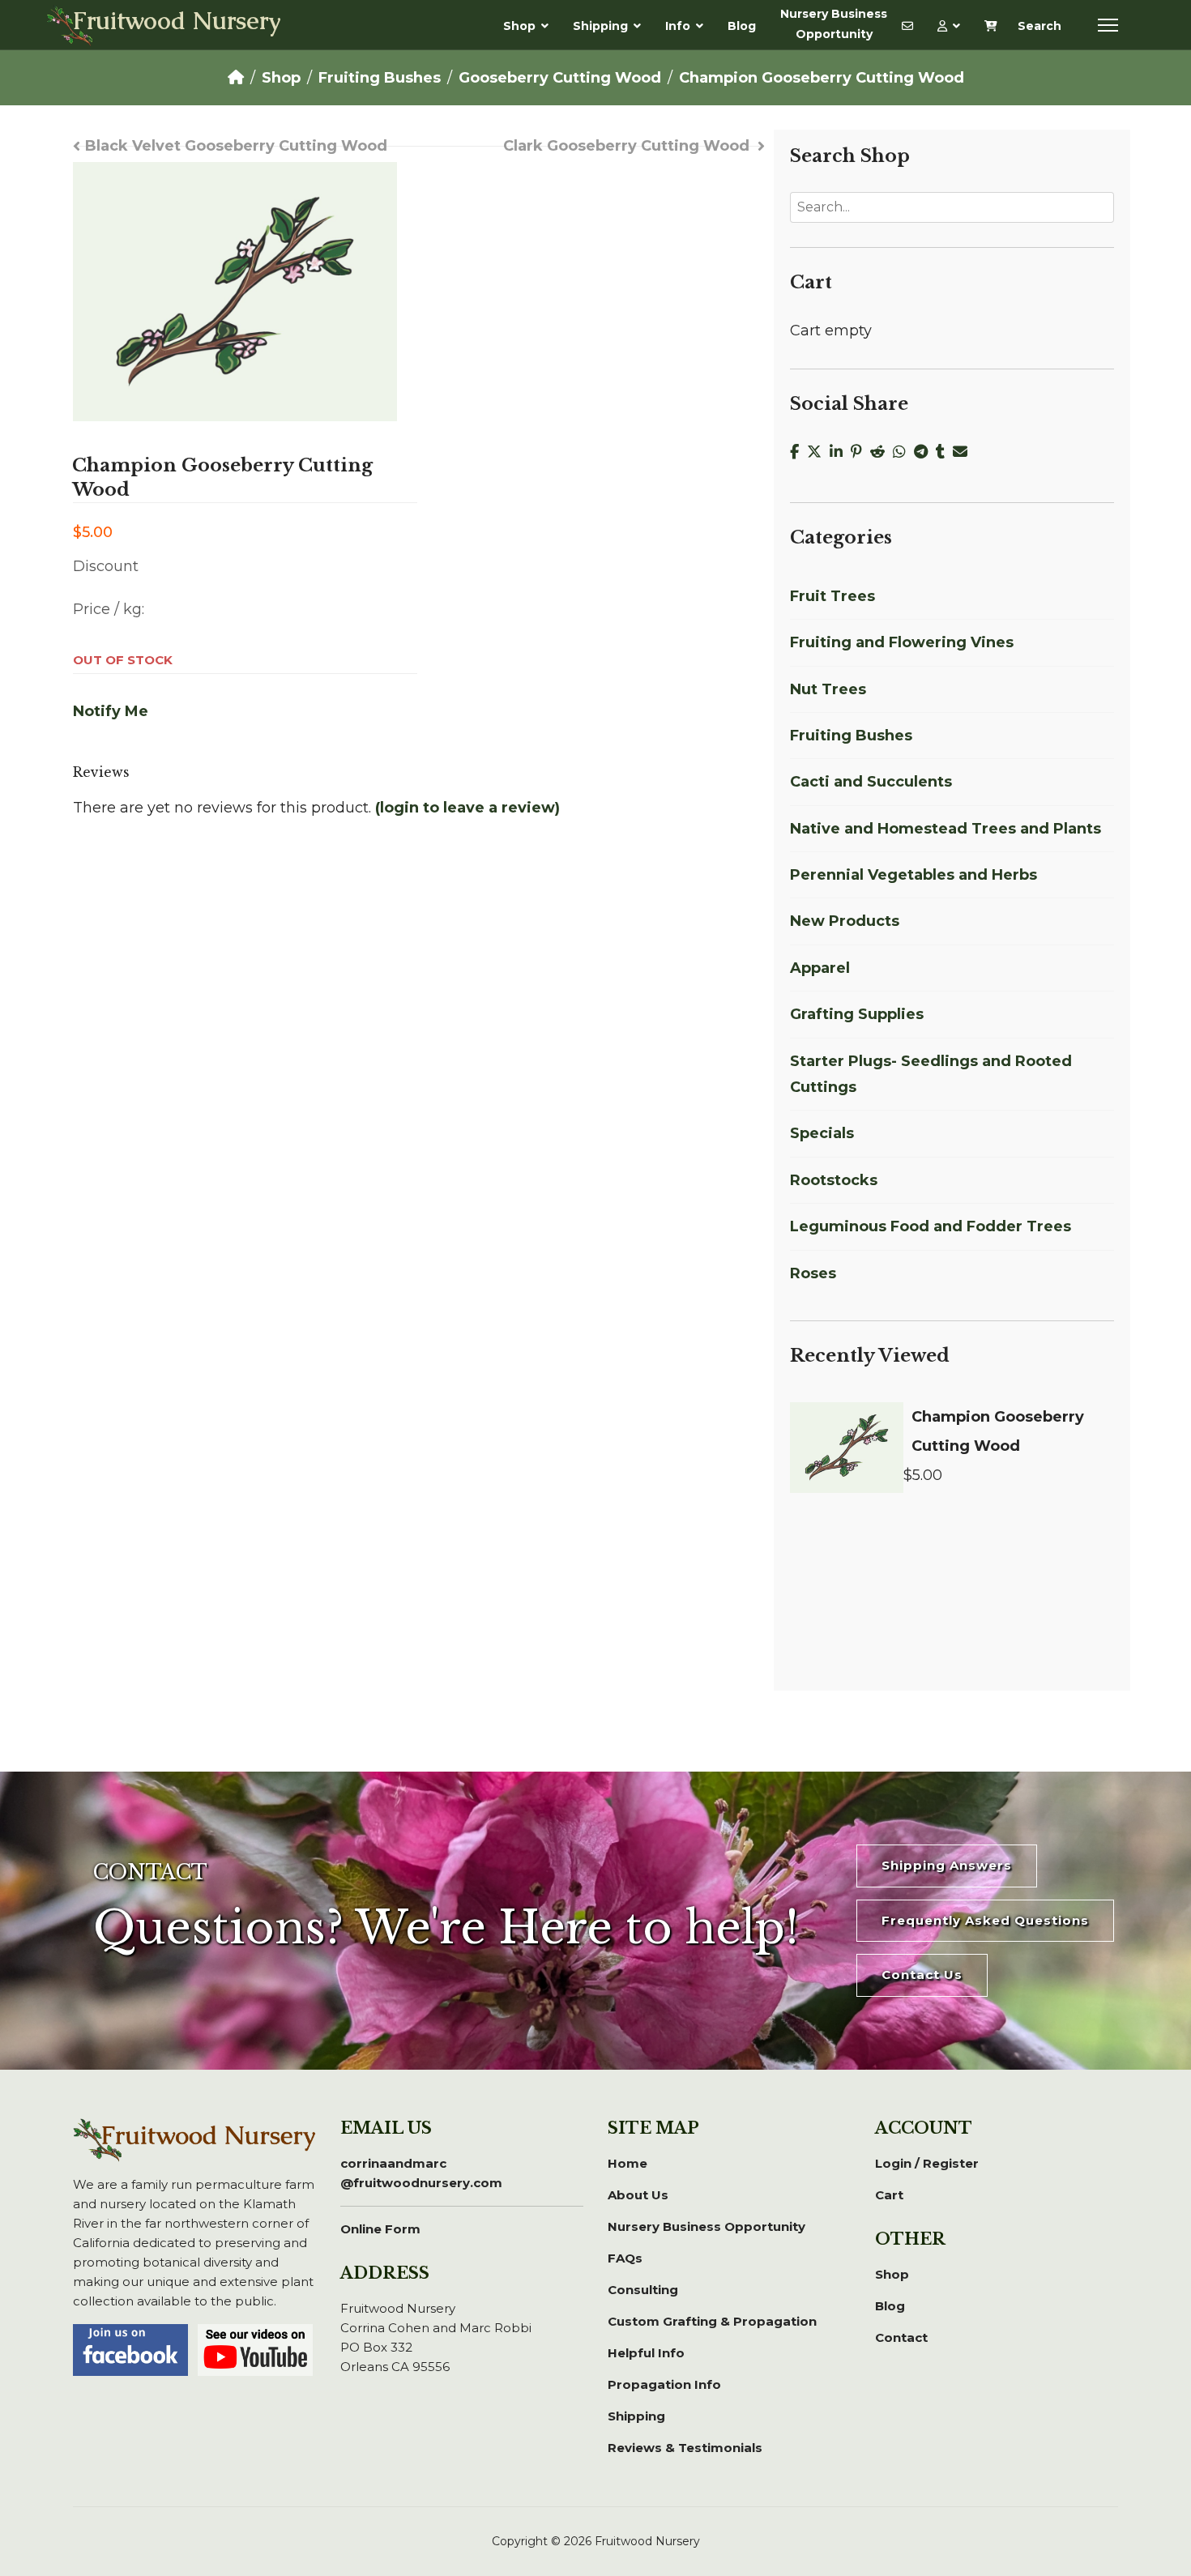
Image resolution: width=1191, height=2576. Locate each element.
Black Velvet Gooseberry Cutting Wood (236, 146)
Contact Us (922, 1975)
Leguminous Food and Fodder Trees (931, 1226)
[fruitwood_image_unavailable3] (235, 292)
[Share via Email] (962, 452)
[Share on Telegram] (925, 452)
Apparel (820, 968)
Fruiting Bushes (851, 736)
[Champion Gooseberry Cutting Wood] (847, 1448)
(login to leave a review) (467, 808)
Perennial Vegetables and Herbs (914, 875)
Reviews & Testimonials (685, 2448)
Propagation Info (664, 2384)
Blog (742, 26)
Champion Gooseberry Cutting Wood (998, 1431)
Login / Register (927, 2163)
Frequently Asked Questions (985, 1920)
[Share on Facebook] (798, 452)
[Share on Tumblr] (944, 452)
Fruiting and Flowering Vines (902, 642)
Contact (901, 2337)
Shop (519, 26)
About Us (638, 2195)
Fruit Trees (832, 596)
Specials (822, 1133)
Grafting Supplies (857, 1014)
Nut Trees (828, 689)
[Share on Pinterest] (860, 452)
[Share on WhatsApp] (903, 452)
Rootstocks (834, 1180)
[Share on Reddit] (882, 452)
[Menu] (1108, 25)
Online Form (380, 2229)
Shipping (600, 26)
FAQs (625, 2258)
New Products (845, 921)
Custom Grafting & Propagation (712, 2321)
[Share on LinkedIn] (840, 452)
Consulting (643, 2290)
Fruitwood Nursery (177, 23)
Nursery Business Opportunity (834, 24)
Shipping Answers (947, 1865)
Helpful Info (646, 2353)
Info (678, 26)
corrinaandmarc (421, 2173)
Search (1039, 26)
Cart (889, 2195)
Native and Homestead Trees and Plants (946, 829)
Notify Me (111, 711)
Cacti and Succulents (871, 782)
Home (628, 2163)
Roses (813, 1273)
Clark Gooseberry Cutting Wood (626, 146)
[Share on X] (818, 452)
